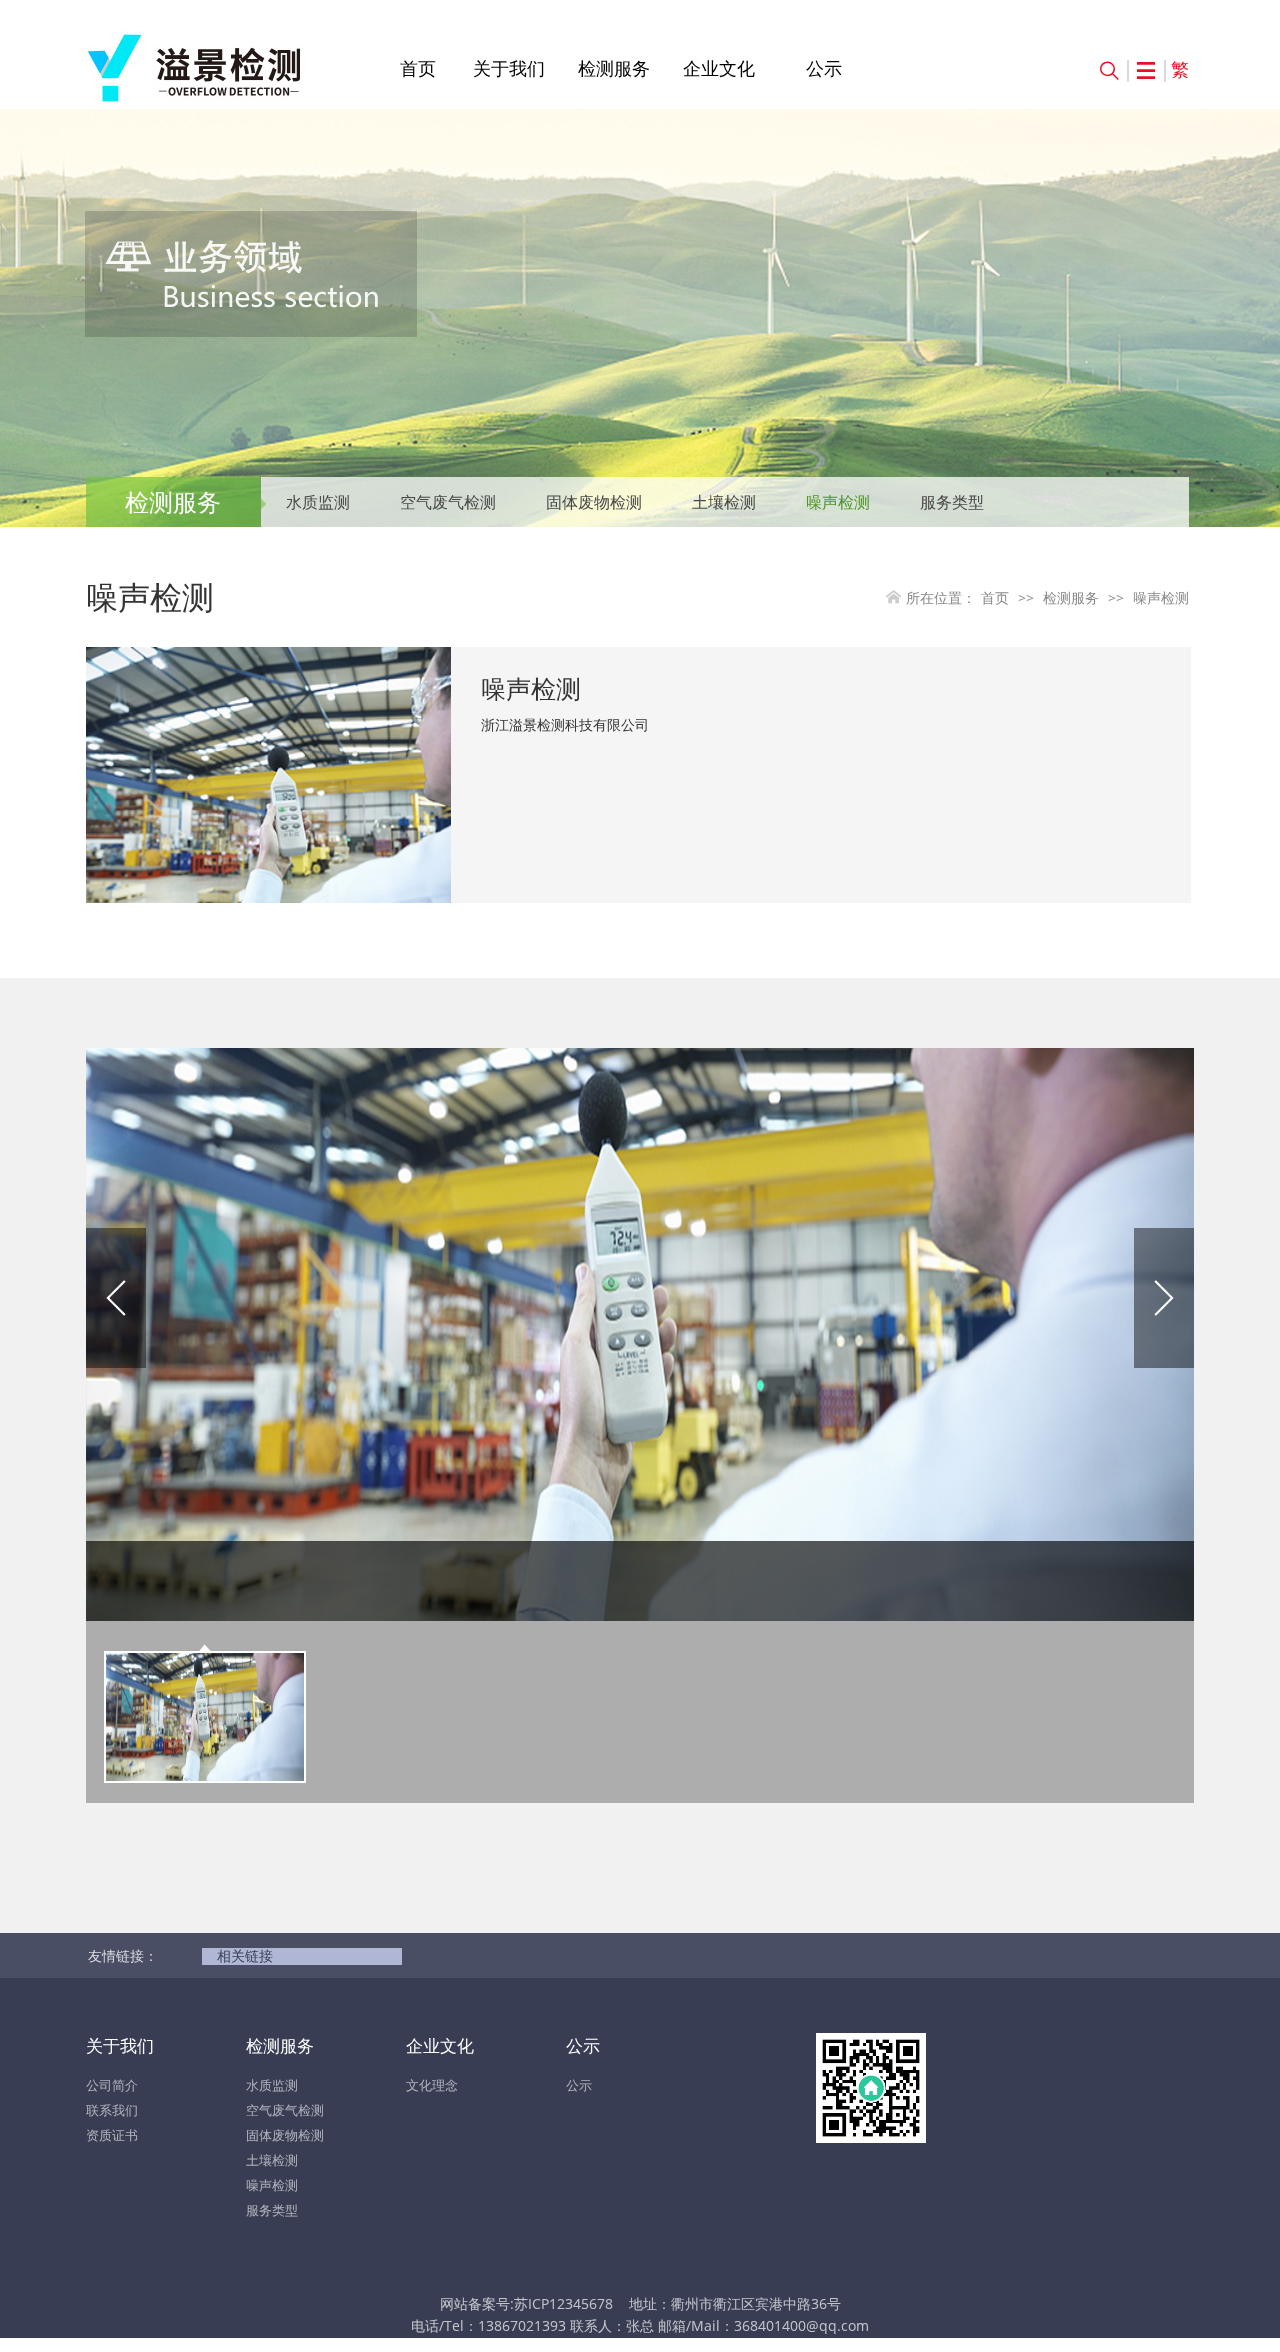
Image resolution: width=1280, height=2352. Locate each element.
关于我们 (509, 68)
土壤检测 (724, 502)
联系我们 (112, 2110)
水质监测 (318, 502)
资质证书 (112, 2135)
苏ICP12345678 (563, 2303)
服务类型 (952, 502)
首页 (418, 68)
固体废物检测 (594, 502)
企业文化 (719, 68)
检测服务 (614, 68)
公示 (824, 68)
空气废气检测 (448, 502)
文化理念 (432, 2085)
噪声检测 (838, 502)
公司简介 (112, 2085)
